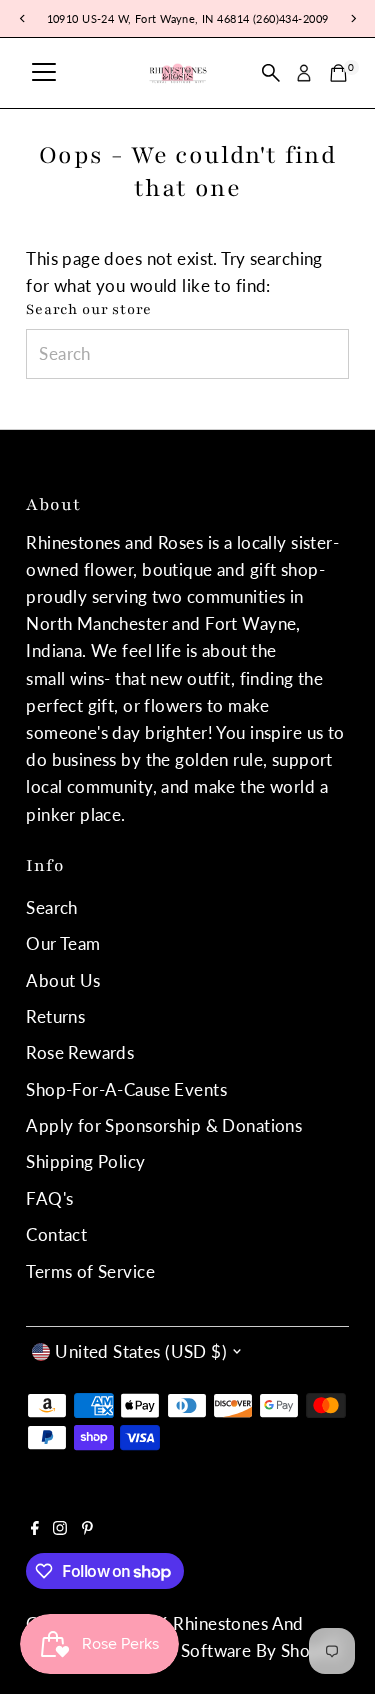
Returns (55, 1016)
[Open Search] (271, 73)
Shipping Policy (85, 1161)
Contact (56, 1234)
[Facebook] (35, 1529)
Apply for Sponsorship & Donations (164, 1125)
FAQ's (49, 1198)
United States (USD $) (141, 1351)
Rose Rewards (80, 1052)
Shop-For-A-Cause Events (126, 1089)
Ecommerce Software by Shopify (213, 1650)
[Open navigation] (44, 73)
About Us (63, 980)
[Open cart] (338, 73)
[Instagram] (60, 1529)
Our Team (63, 943)
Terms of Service (90, 1271)
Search (52, 907)
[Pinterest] (87, 1529)
